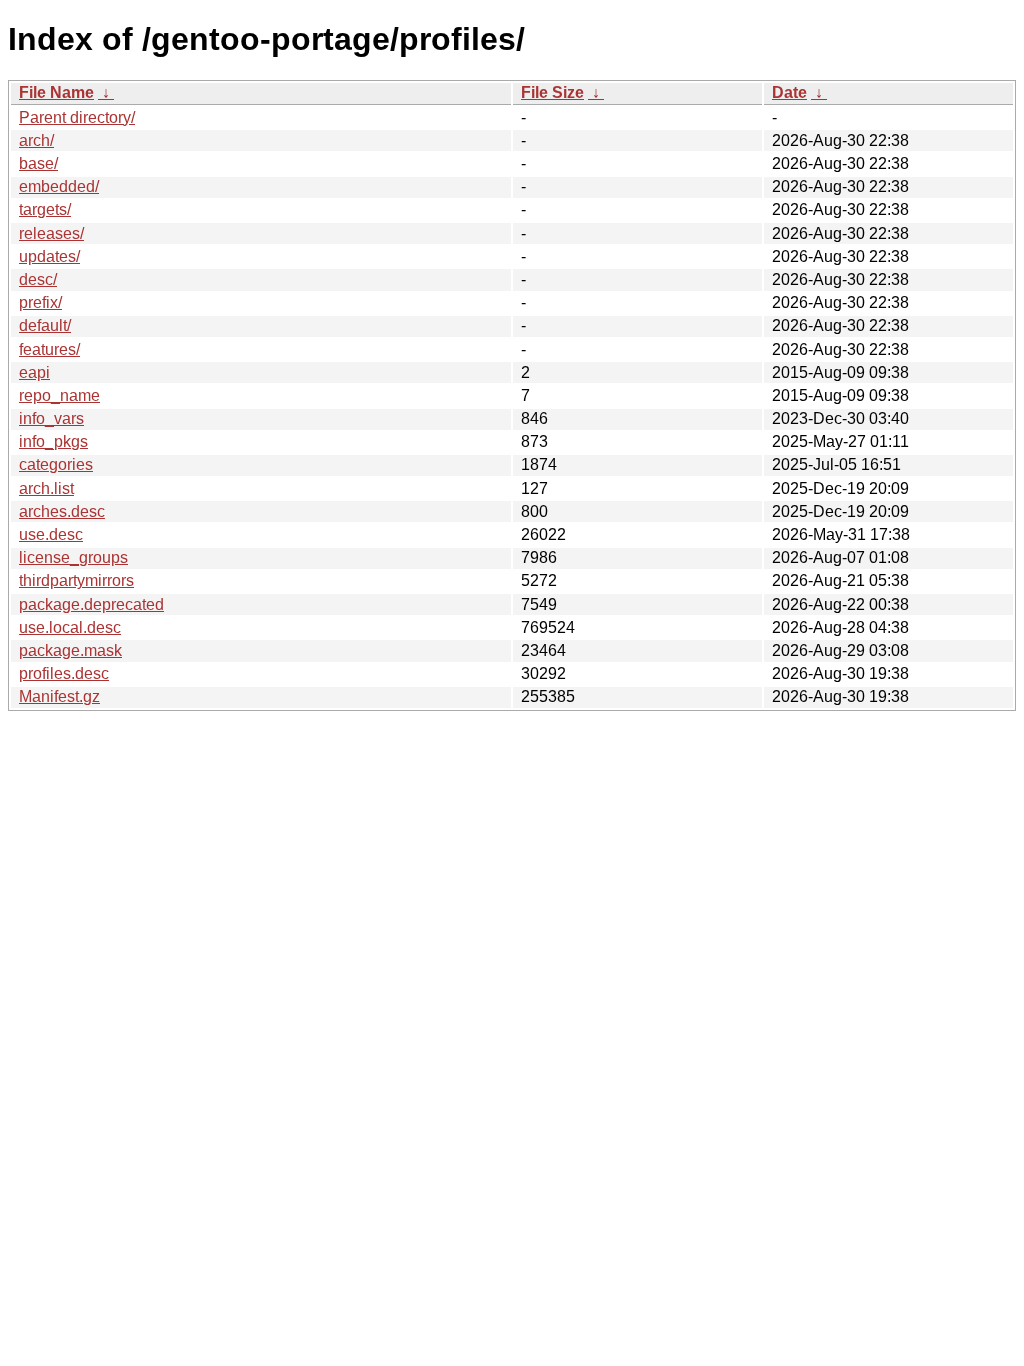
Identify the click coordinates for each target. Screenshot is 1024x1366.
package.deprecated (91, 604)
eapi (34, 372)
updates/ (49, 256)
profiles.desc (64, 673)
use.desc (51, 534)
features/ (49, 349)
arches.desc (62, 511)
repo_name (59, 395)
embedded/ (59, 186)
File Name (56, 92)
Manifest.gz (59, 696)
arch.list (46, 488)
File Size (552, 92)
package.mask (70, 650)
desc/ (38, 279)
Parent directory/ (77, 117)
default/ (45, 325)
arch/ (36, 140)
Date (789, 92)
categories (56, 464)
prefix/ (40, 302)
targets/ (45, 209)
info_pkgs (53, 441)
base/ (38, 163)
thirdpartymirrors (76, 580)
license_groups (73, 557)
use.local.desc (70, 627)
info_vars (51, 418)
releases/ (51, 233)
